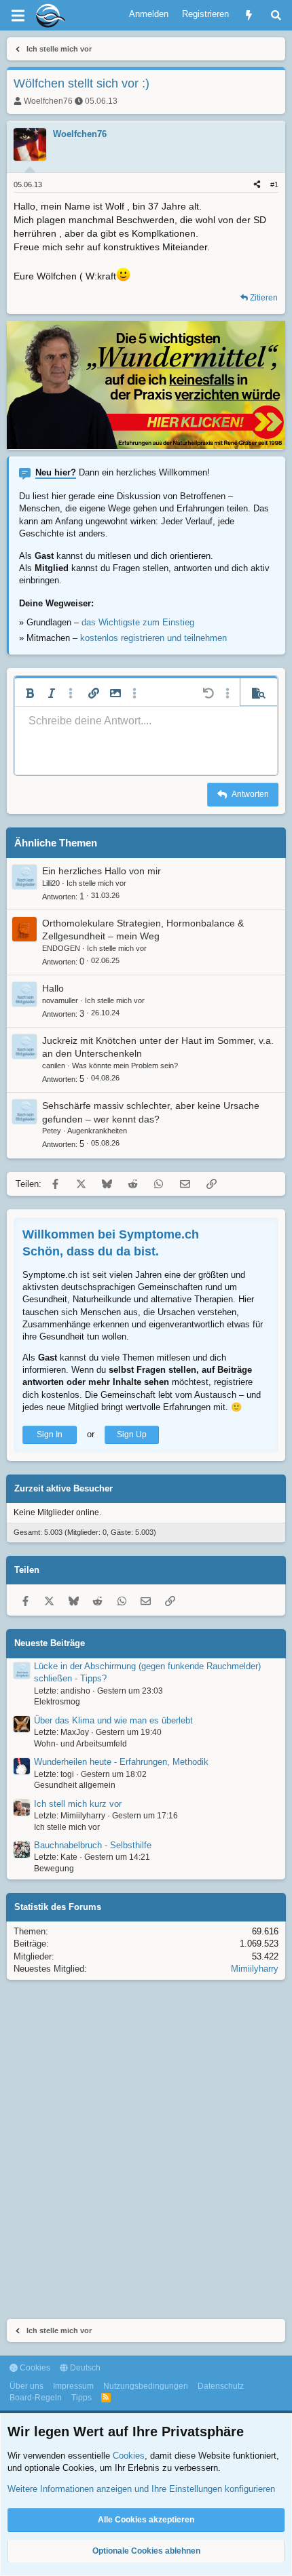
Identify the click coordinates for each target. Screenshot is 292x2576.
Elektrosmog (57, 1702)
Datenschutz (221, 2386)
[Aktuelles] (249, 15)
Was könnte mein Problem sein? (125, 1066)
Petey (52, 1131)
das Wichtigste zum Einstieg (138, 622)
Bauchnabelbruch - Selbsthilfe (93, 1845)
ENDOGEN (61, 948)
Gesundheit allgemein (75, 1785)
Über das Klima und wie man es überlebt (113, 1720)
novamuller (60, 1000)
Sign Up (132, 1435)
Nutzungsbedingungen (146, 2386)
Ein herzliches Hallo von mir (102, 871)
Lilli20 (51, 883)
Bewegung (54, 1869)
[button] (30, 693)
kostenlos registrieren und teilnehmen (153, 638)
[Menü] (18, 16)
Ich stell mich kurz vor (78, 1804)
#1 (274, 184)
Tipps (81, 2398)
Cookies (34, 2368)
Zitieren (264, 298)
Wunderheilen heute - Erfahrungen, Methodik (121, 1762)
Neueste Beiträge (50, 1643)
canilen (54, 1066)
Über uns (26, 2386)
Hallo (53, 988)
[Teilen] (257, 185)
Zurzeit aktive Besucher (63, 1488)
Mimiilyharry (255, 1969)
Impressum (73, 2386)
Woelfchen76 (48, 101)
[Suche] (276, 15)
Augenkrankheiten (97, 1131)
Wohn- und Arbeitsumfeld (80, 1744)
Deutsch (84, 2368)
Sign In (50, 1435)
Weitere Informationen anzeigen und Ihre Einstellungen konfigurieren (141, 2489)
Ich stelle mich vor (96, 883)
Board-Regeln (36, 2398)
